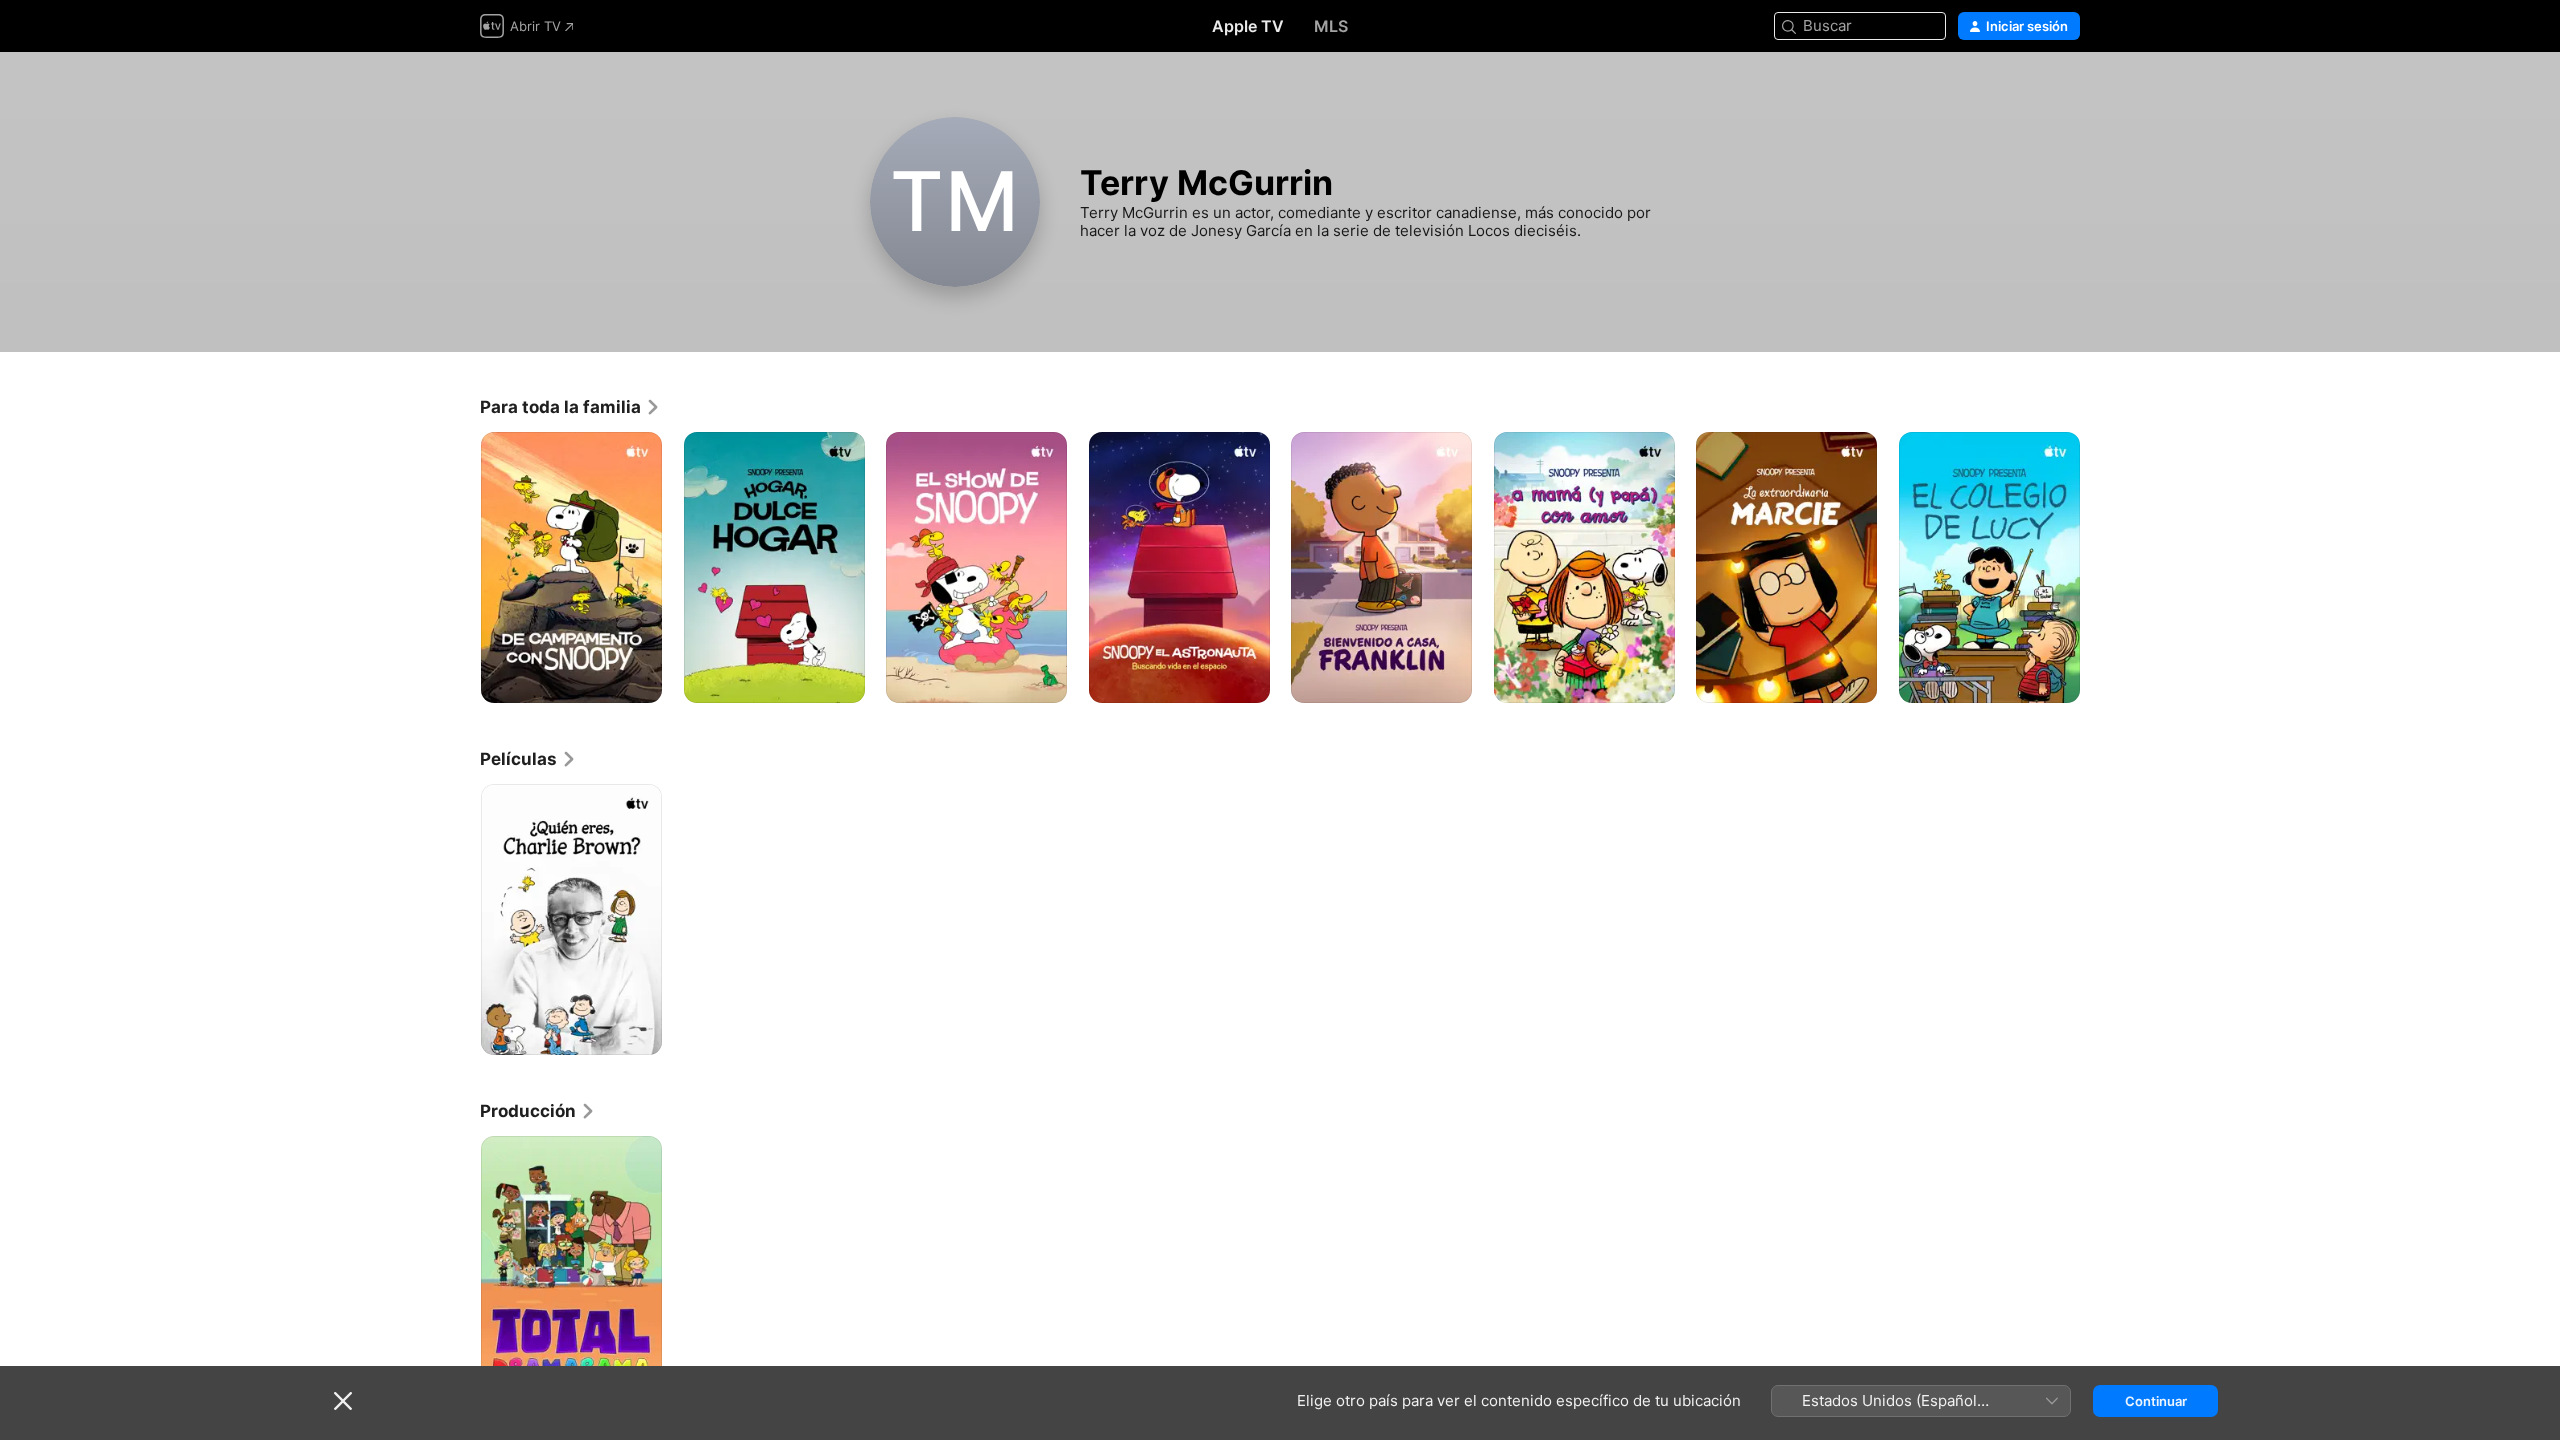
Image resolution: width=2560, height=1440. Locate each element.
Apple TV (1248, 26)
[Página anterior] (460, 567)
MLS (1331, 26)
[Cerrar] (343, 1401)
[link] (570, 407)
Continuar (2156, 1401)
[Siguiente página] (2100, 567)
